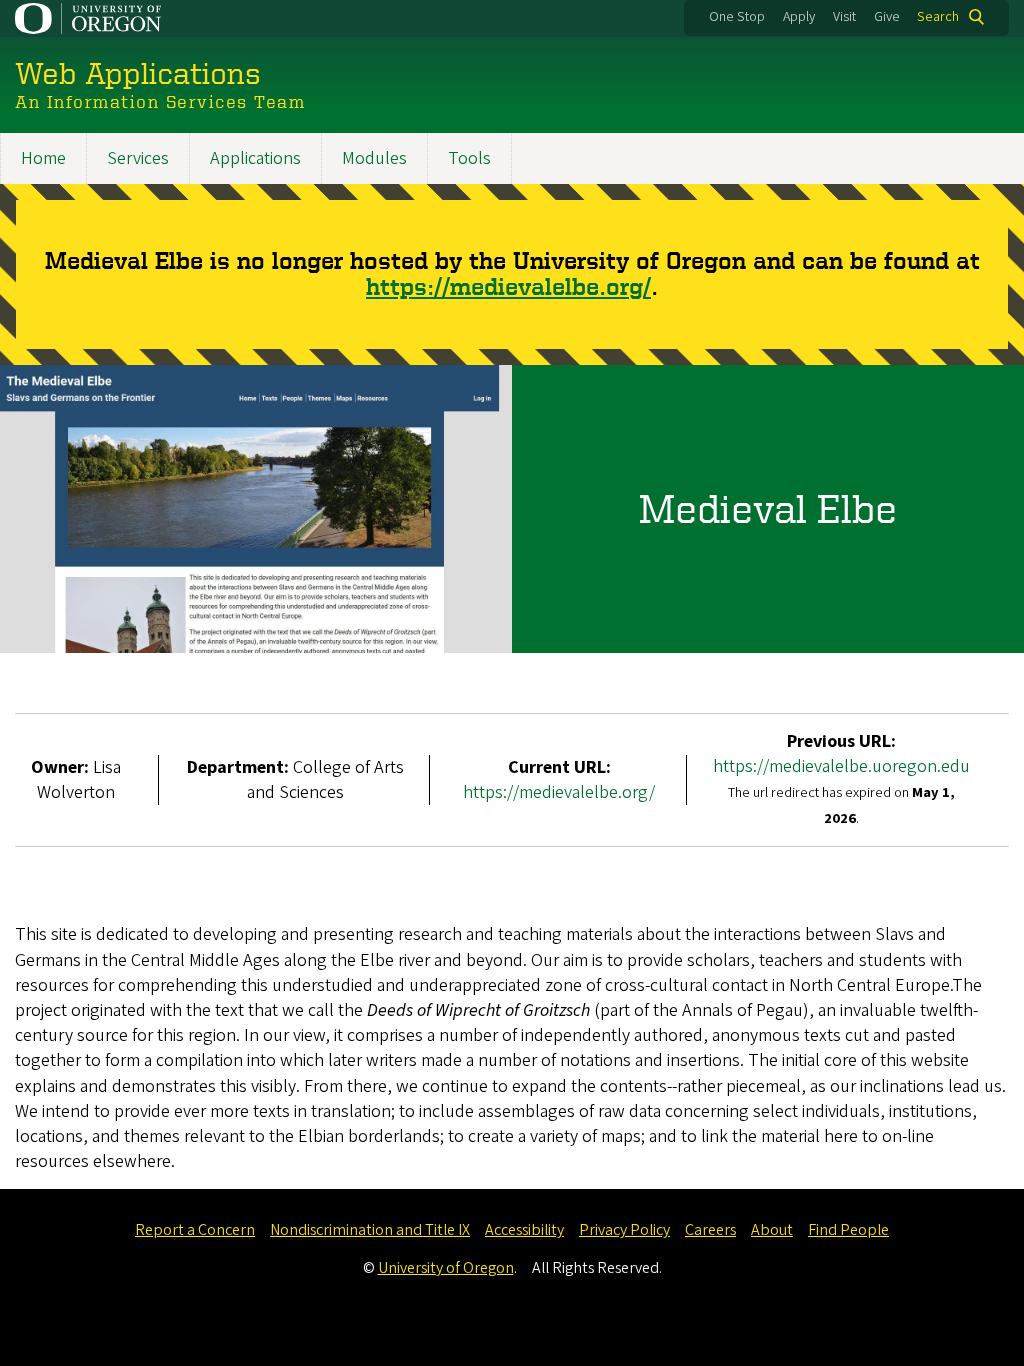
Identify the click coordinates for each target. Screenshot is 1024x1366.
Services (138, 158)
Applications (255, 158)
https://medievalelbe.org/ (508, 286)
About (772, 1230)
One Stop (737, 17)
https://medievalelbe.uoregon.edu (841, 766)
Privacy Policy (624, 1230)
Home (43, 158)
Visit (844, 17)
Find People (848, 1230)
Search (938, 17)
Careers (710, 1230)
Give (887, 17)
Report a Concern (195, 1230)
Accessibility (524, 1230)
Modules (374, 158)
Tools (469, 158)
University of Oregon (446, 1268)
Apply (799, 17)
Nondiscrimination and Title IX (370, 1230)
